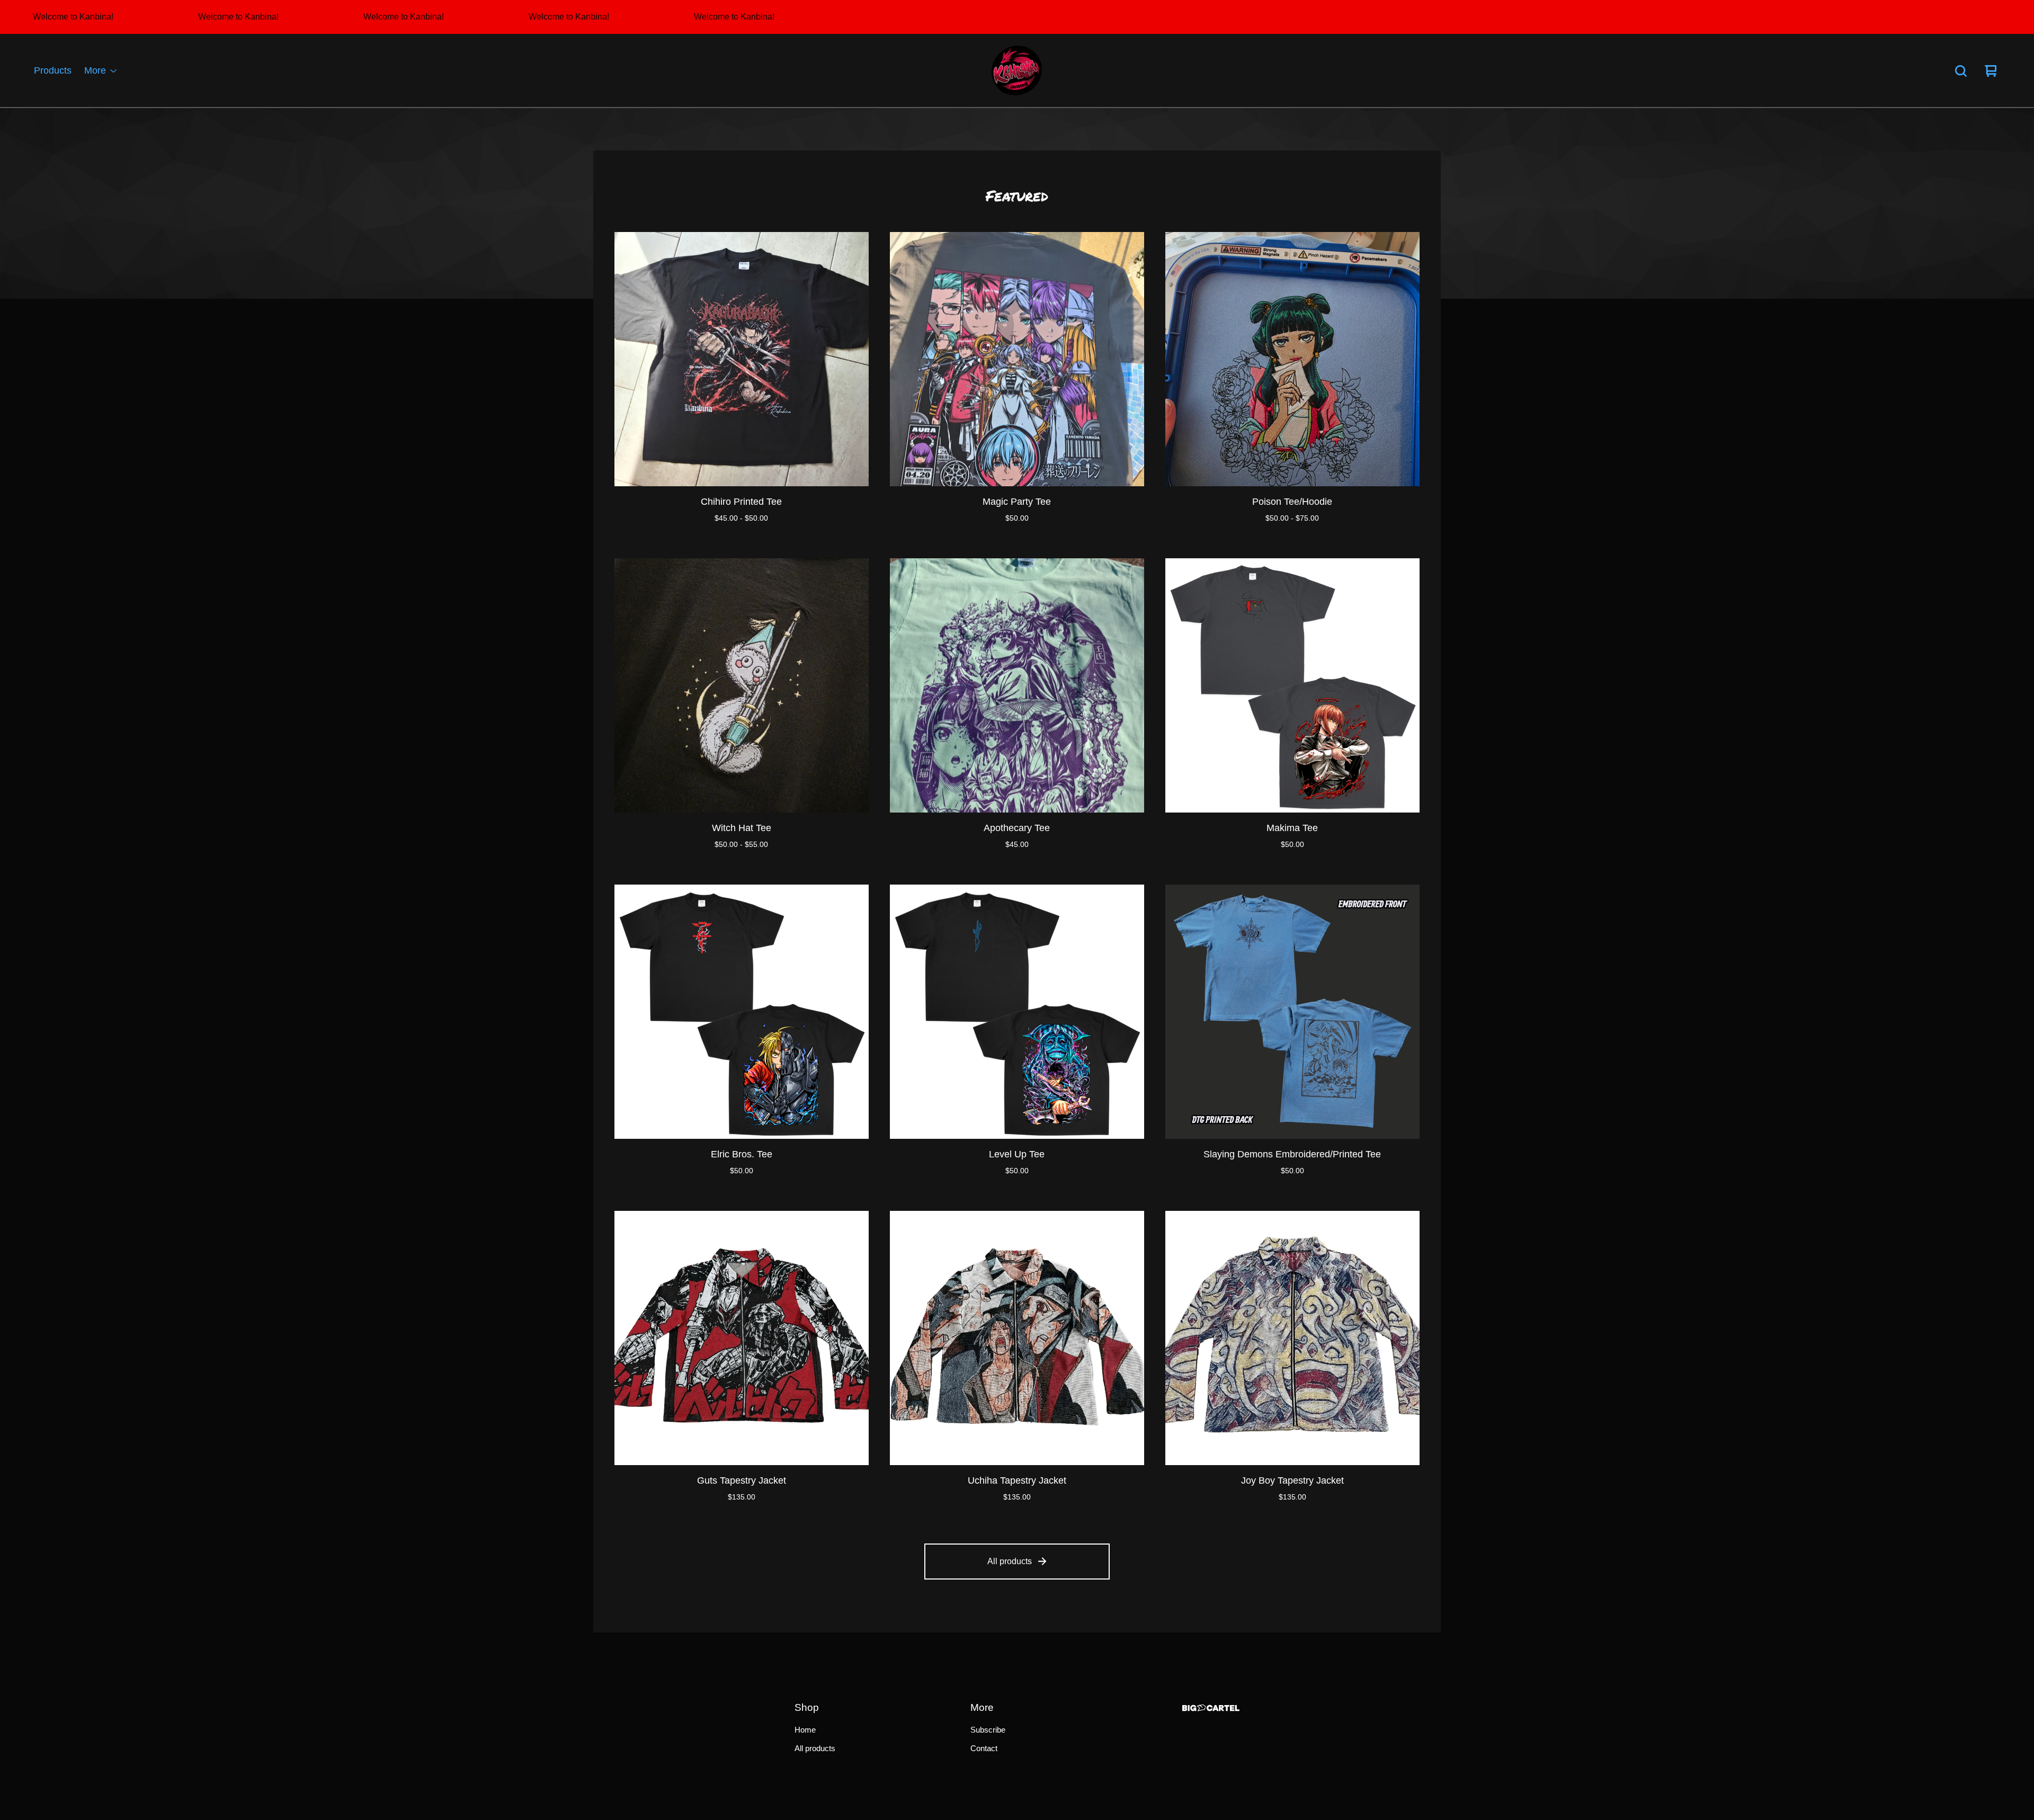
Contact (984, 1748)
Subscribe (988, 1730)
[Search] (1961, 71)
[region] (1017, 17)
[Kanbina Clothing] (1017, 71)
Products (53, 71)
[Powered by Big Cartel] (1211, 1708)
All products (1010, 1561)
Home (805, 1730)
